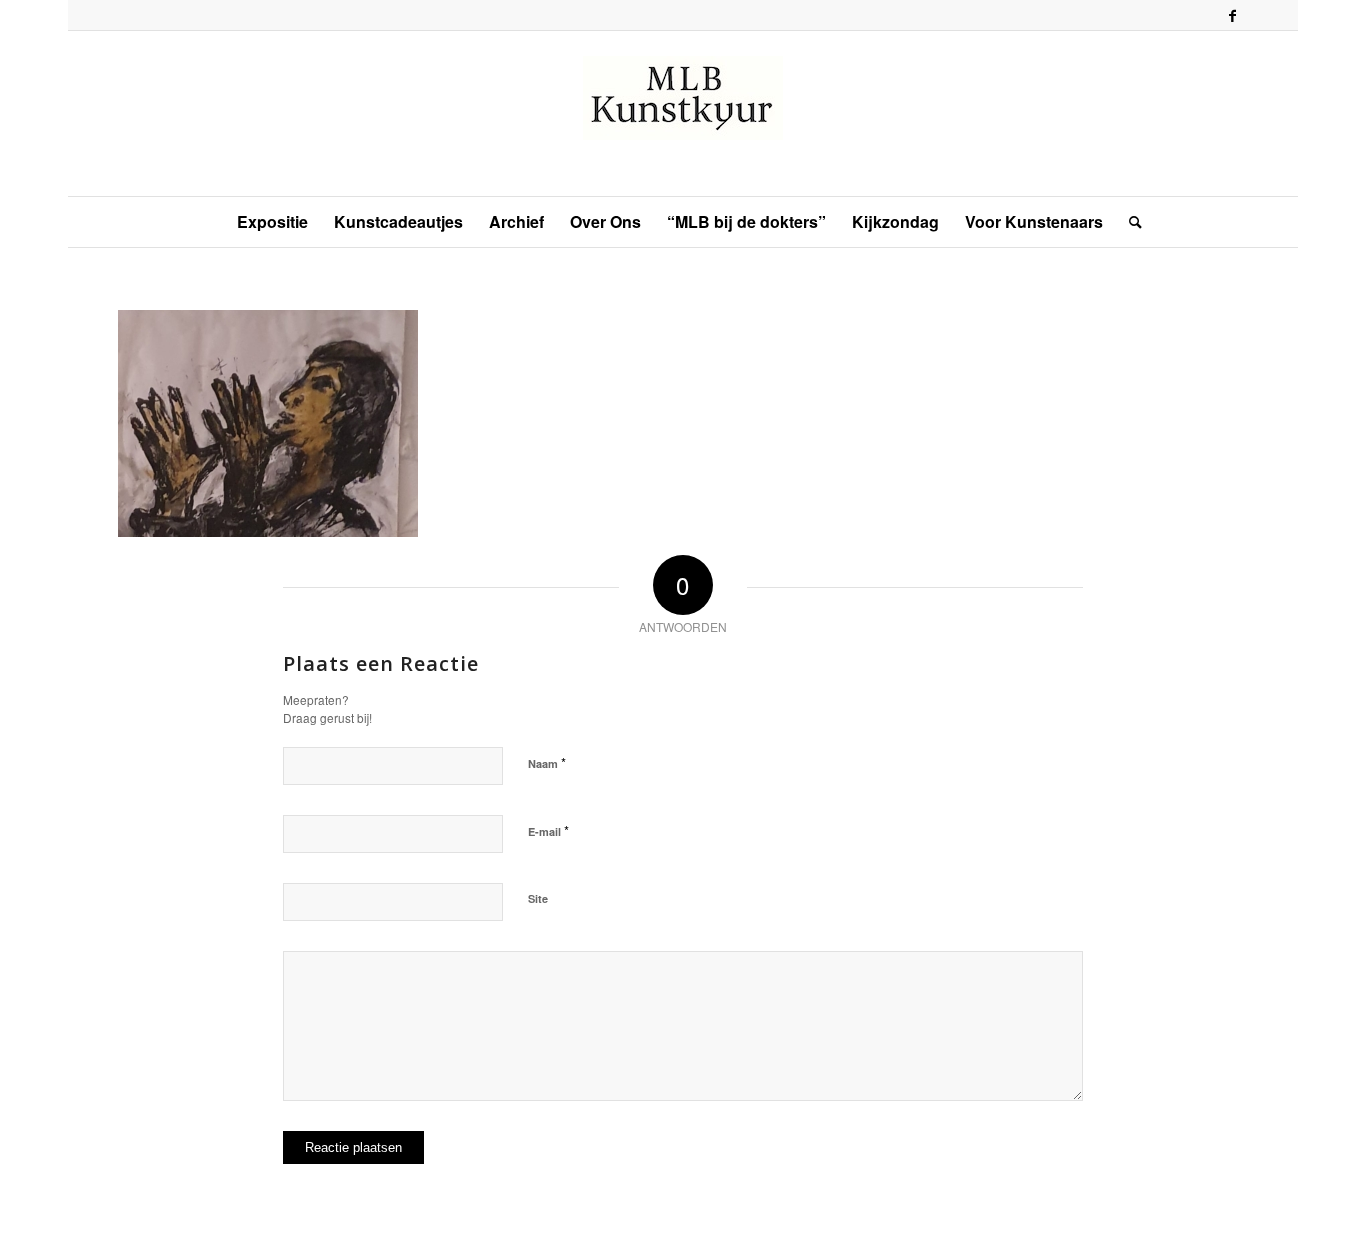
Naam (547, 762)
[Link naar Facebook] (1233, 15)
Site (538, 898)
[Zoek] (1129, 222)
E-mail (548, 830)
